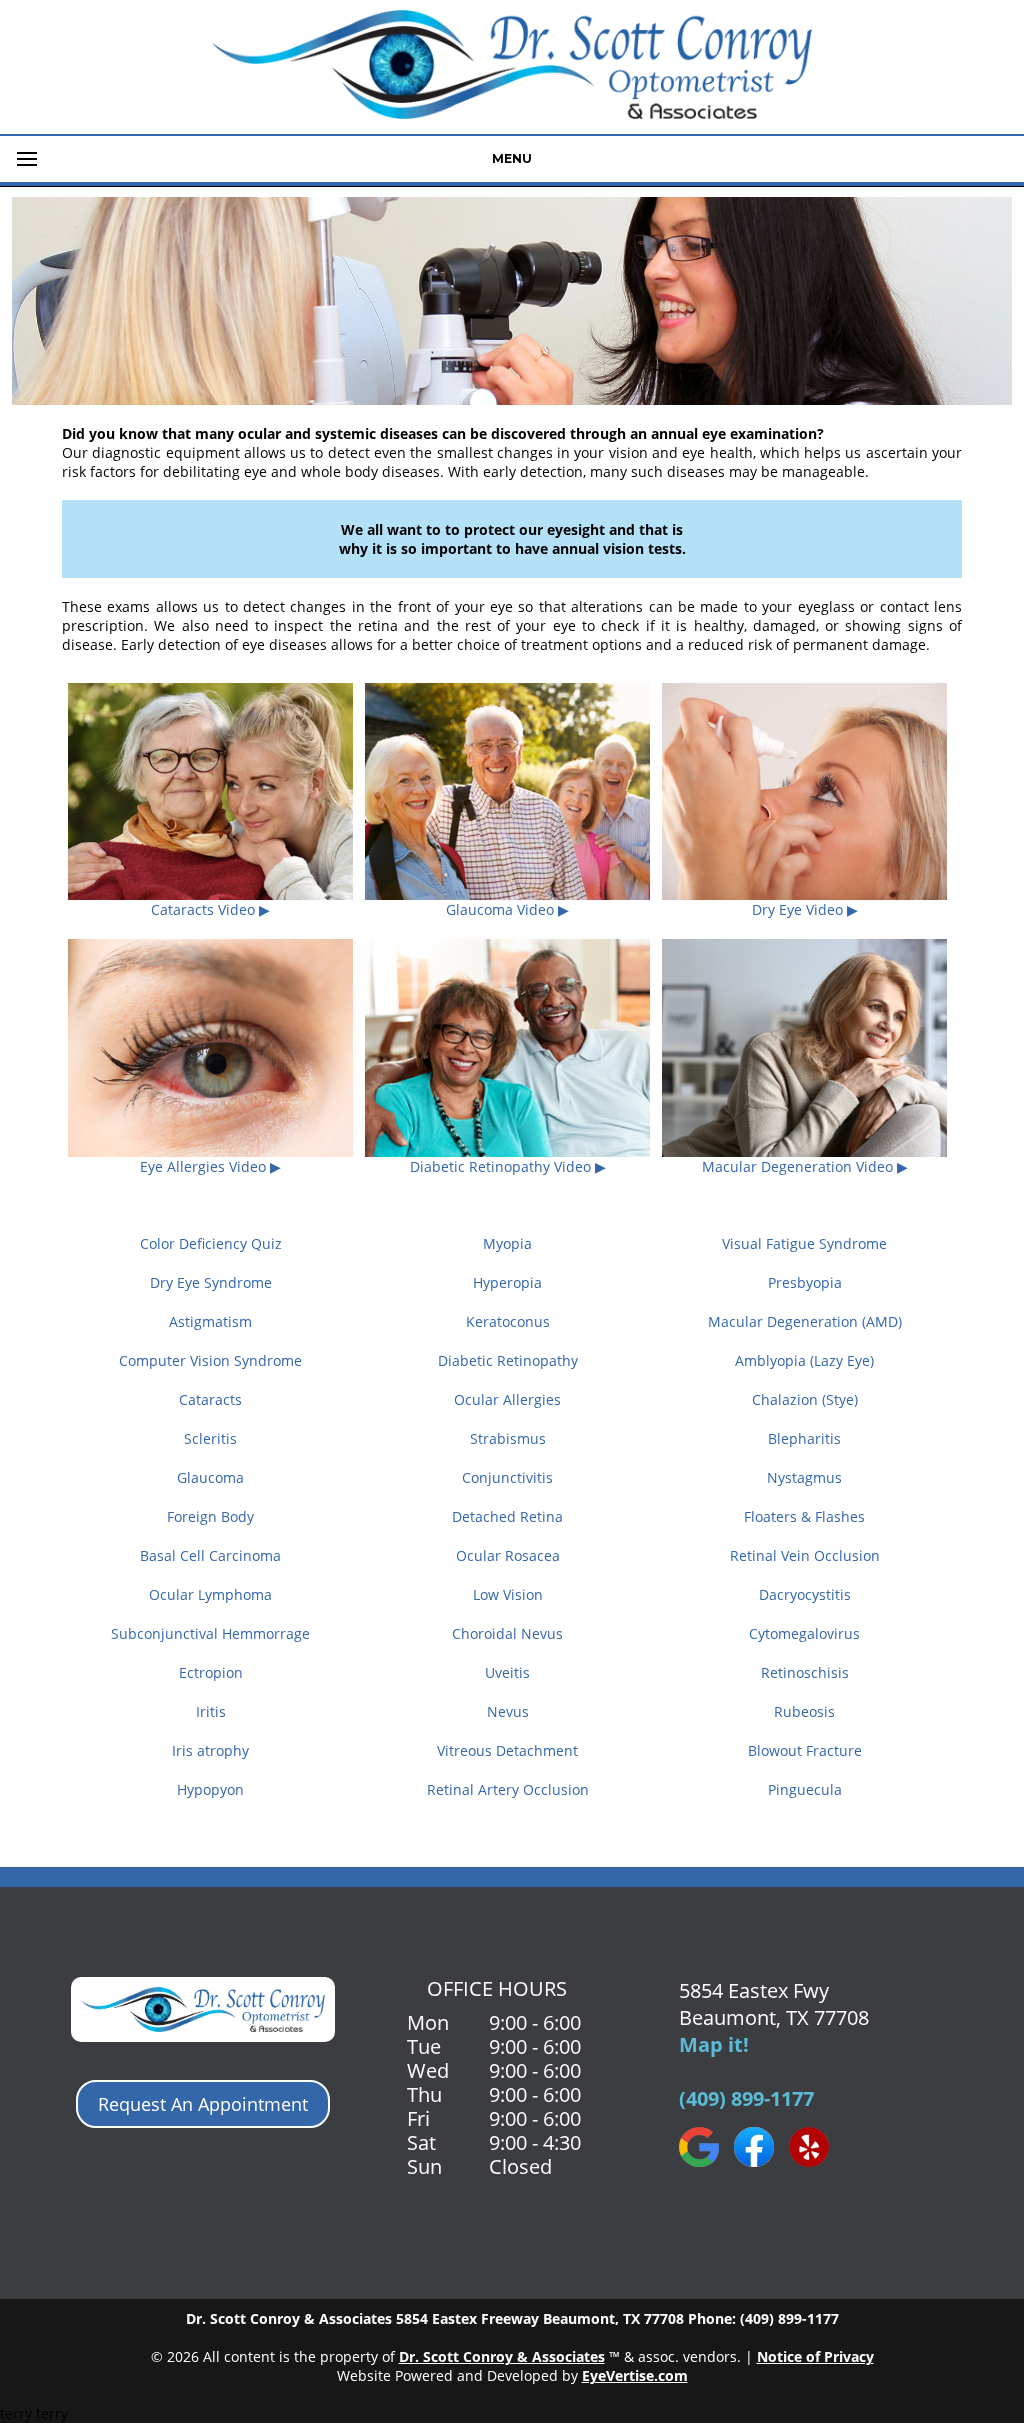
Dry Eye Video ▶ (805, 909)
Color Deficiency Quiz (211, 1243)
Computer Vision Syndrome (210, 1360)
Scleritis (210, 1438)
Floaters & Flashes (804, 1516)
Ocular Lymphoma (210, 1594)
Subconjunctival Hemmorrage (210, 1633)
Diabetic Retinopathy (508, 1360)
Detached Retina (507, 1516)
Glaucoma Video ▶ (507, 909)
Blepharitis (804, 1438)
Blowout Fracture (805, 1750)
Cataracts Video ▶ (210, 909)
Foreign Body (210, 1516)
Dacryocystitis (805, 1594)
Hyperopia (507, 1282)
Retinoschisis (805, 1672)
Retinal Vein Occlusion (805, 1555)
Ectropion (211, 1672)
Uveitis (507, 1672)
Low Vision (508, 1594)
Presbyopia (805, 1282)
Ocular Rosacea (508, 1555)
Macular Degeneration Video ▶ (805, 1166)
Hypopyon (210, 1789)
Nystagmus (804, 1477)
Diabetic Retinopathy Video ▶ (508, 1166)
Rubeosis (804, 1711)
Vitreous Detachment (507, 1750)
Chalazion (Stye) (805, 1399)
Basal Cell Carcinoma (210, 1555)
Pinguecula (805, 1789)
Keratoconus (508, 1321)
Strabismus (508, 1438)
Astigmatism (210, 1321)
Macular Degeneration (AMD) (805, 1321)
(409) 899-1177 (746, 2098)
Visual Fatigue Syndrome (804, 1243)
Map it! (714, 2044)
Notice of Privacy (815, 2356)
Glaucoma (210, 1477)
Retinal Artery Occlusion (508, 1789)
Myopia (507, 1243)
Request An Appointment (203, 2104)
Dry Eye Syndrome (211, 1282)
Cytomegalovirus (804, 1633)
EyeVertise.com (635, 2375)
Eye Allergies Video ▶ (210, 1166)
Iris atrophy (210, 1750)
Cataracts (210, 1399)
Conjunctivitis (507, 1477)
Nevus (508, 1711)
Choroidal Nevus (507, 1633)
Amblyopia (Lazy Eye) (804, 1360)
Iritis (211, 1711)
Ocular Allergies (507, 1399)
